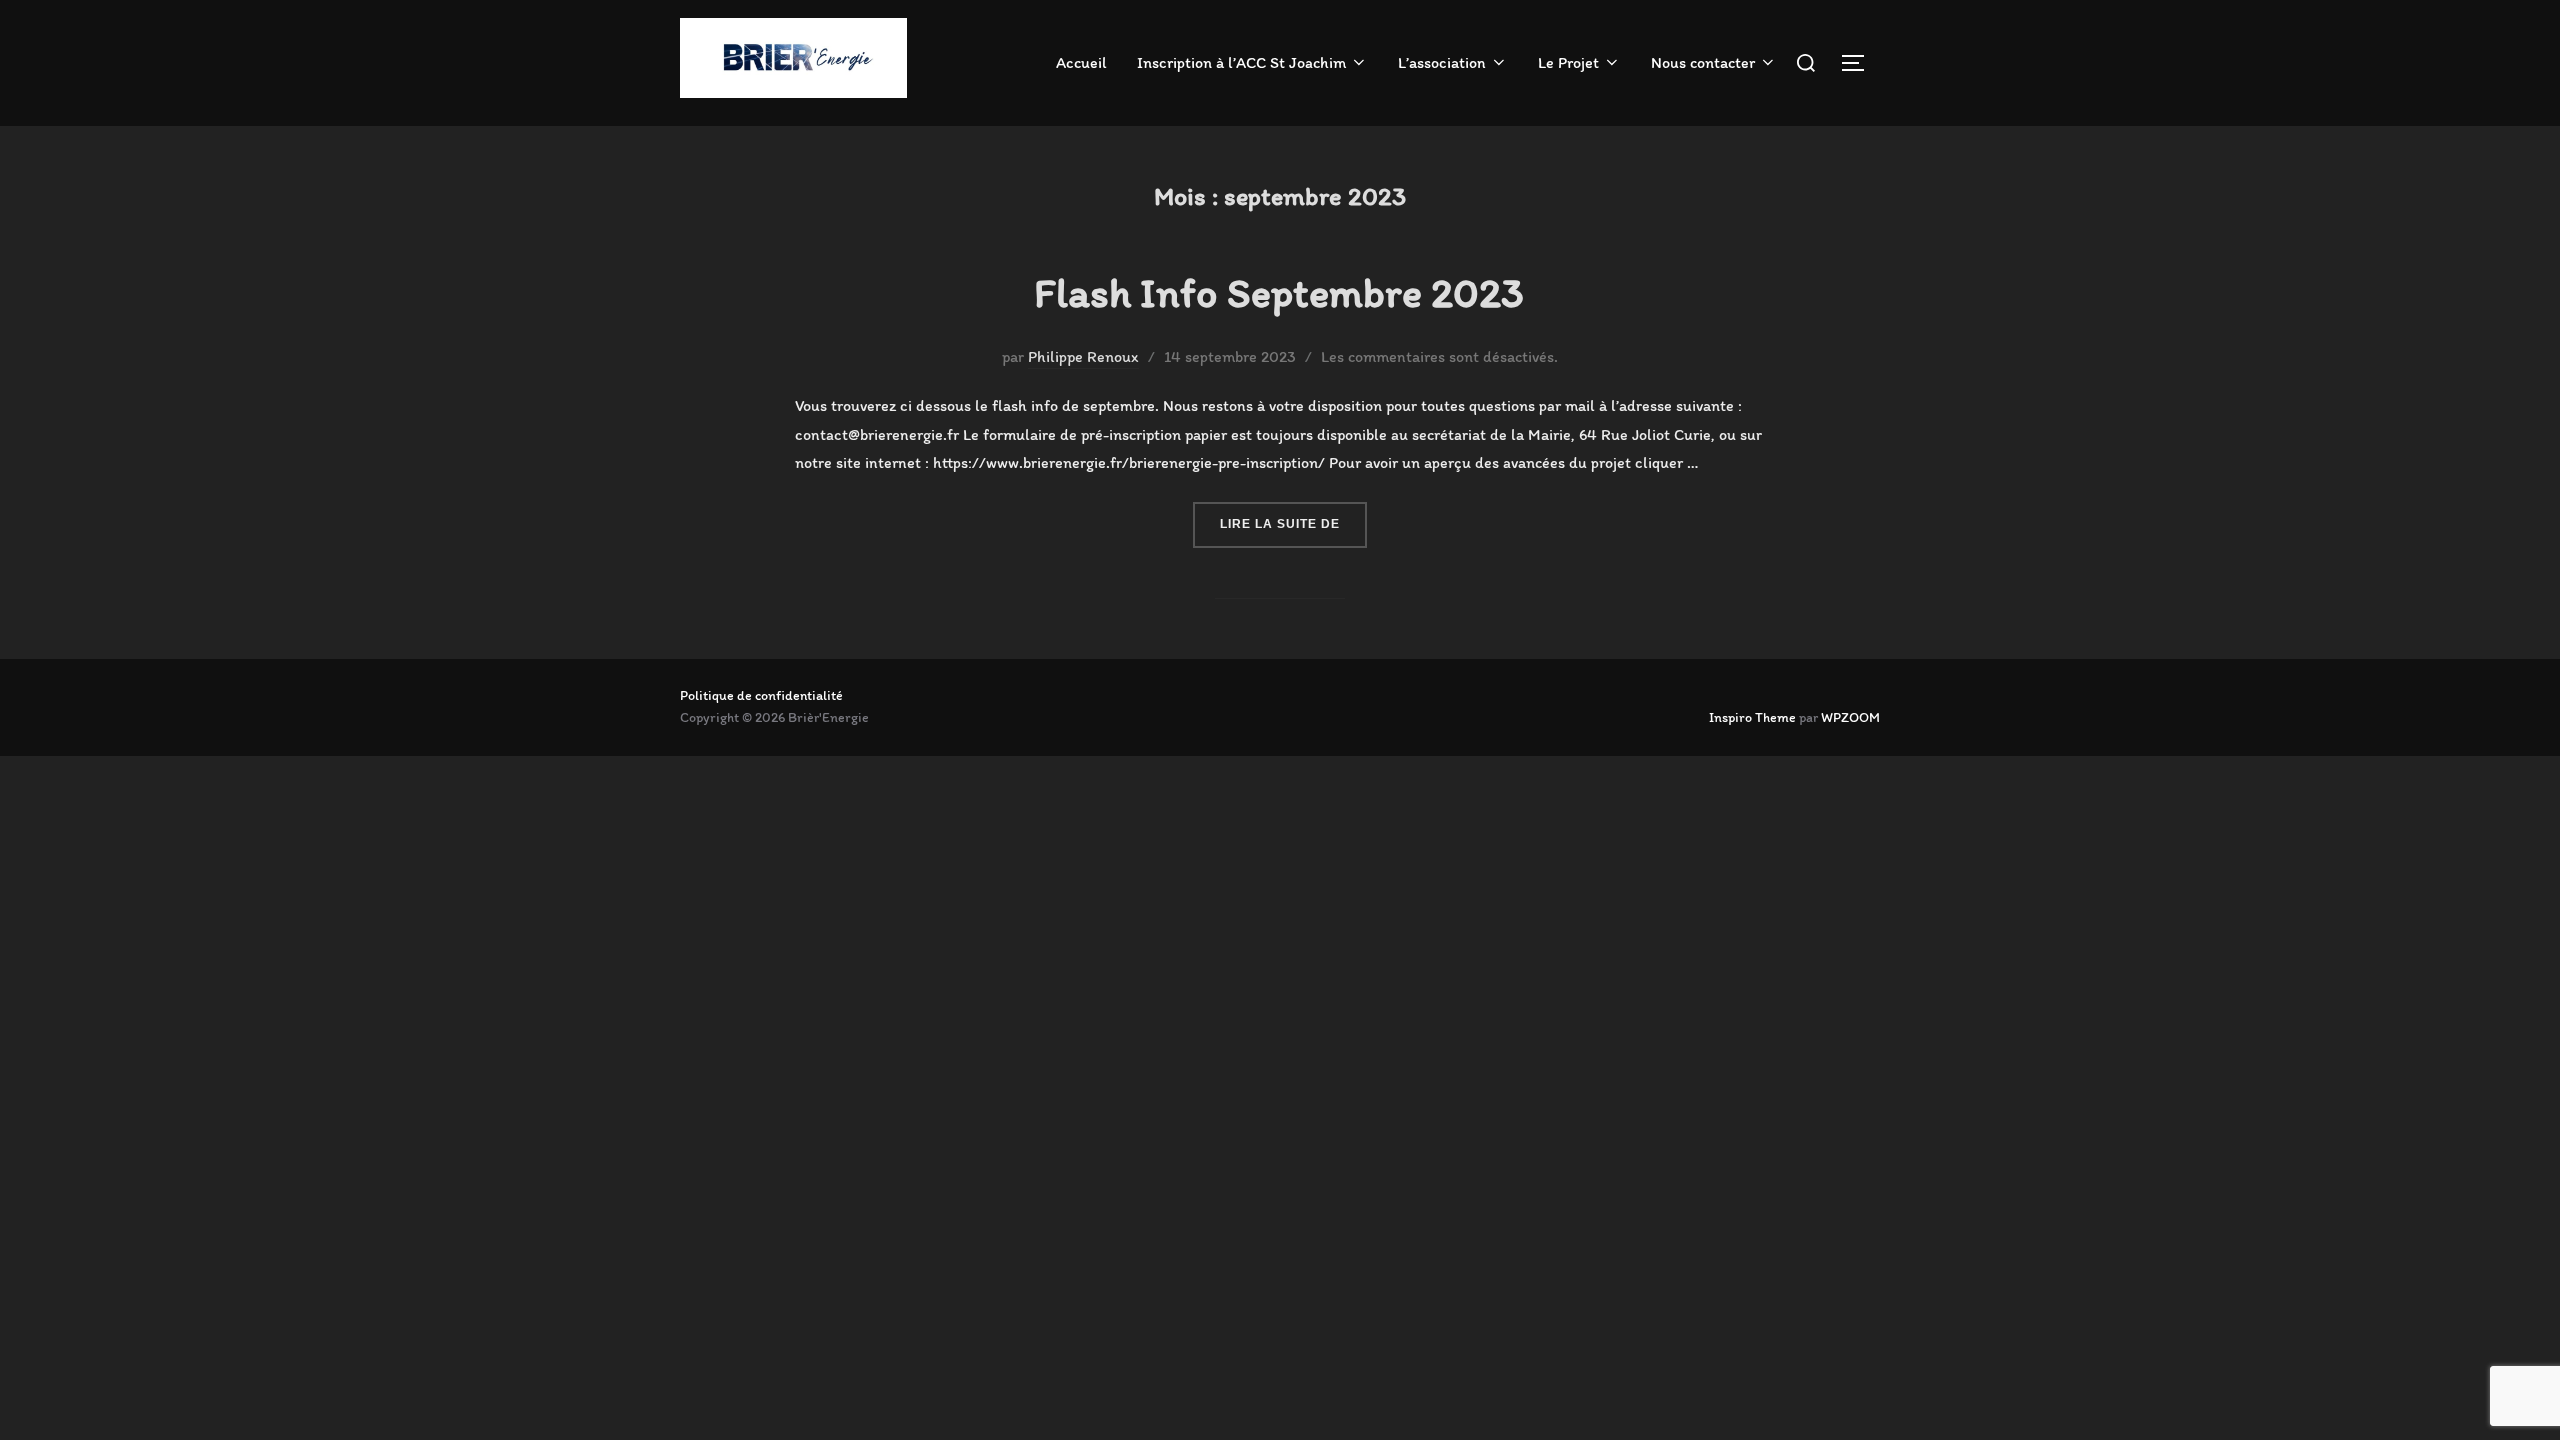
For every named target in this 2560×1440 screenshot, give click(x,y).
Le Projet (1568, 62)
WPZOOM (1850, 717)
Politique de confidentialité (761, 695)
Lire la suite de (1293, 523)
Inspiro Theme (1752, 717)
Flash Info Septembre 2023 (1279, 292)
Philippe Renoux (1083, 356)
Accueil (1081, 62)
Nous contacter (1703, 62)
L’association (1442, 62)
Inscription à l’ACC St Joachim (1241, 62)
